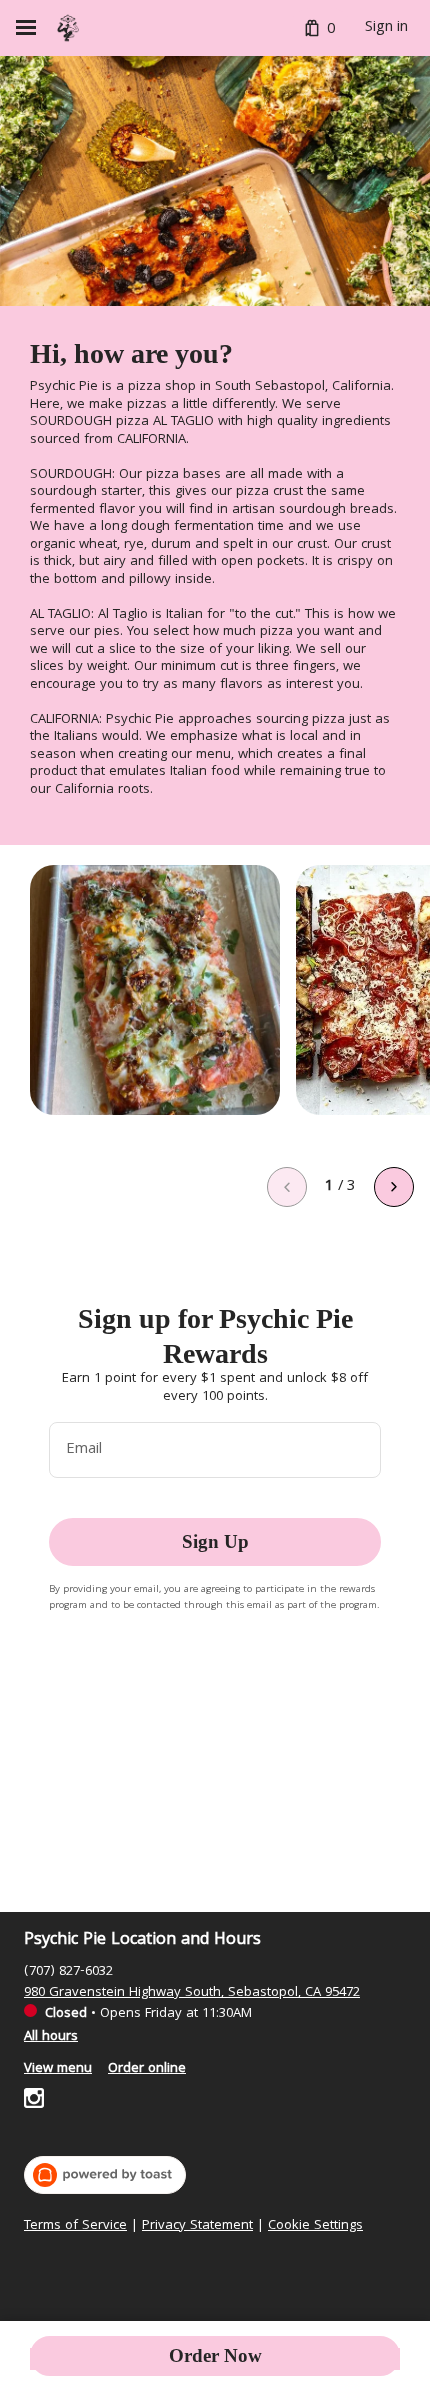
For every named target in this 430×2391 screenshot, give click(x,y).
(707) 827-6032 (68, 1972)
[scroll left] (287, 1187)
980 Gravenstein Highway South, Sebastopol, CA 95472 (192, 1993)
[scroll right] (394, 1187)
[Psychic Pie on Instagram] (34, 2102)
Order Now (215, 2355)
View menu (58, 2069)
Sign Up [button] (215, 1541)
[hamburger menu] (26, 28)
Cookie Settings (315, 2227)
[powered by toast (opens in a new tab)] (105, 2175)
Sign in (386, 28)
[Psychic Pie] (68, 28)
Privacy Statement (197, 2227)
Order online (147, 2069)
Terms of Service (75, 2227)
